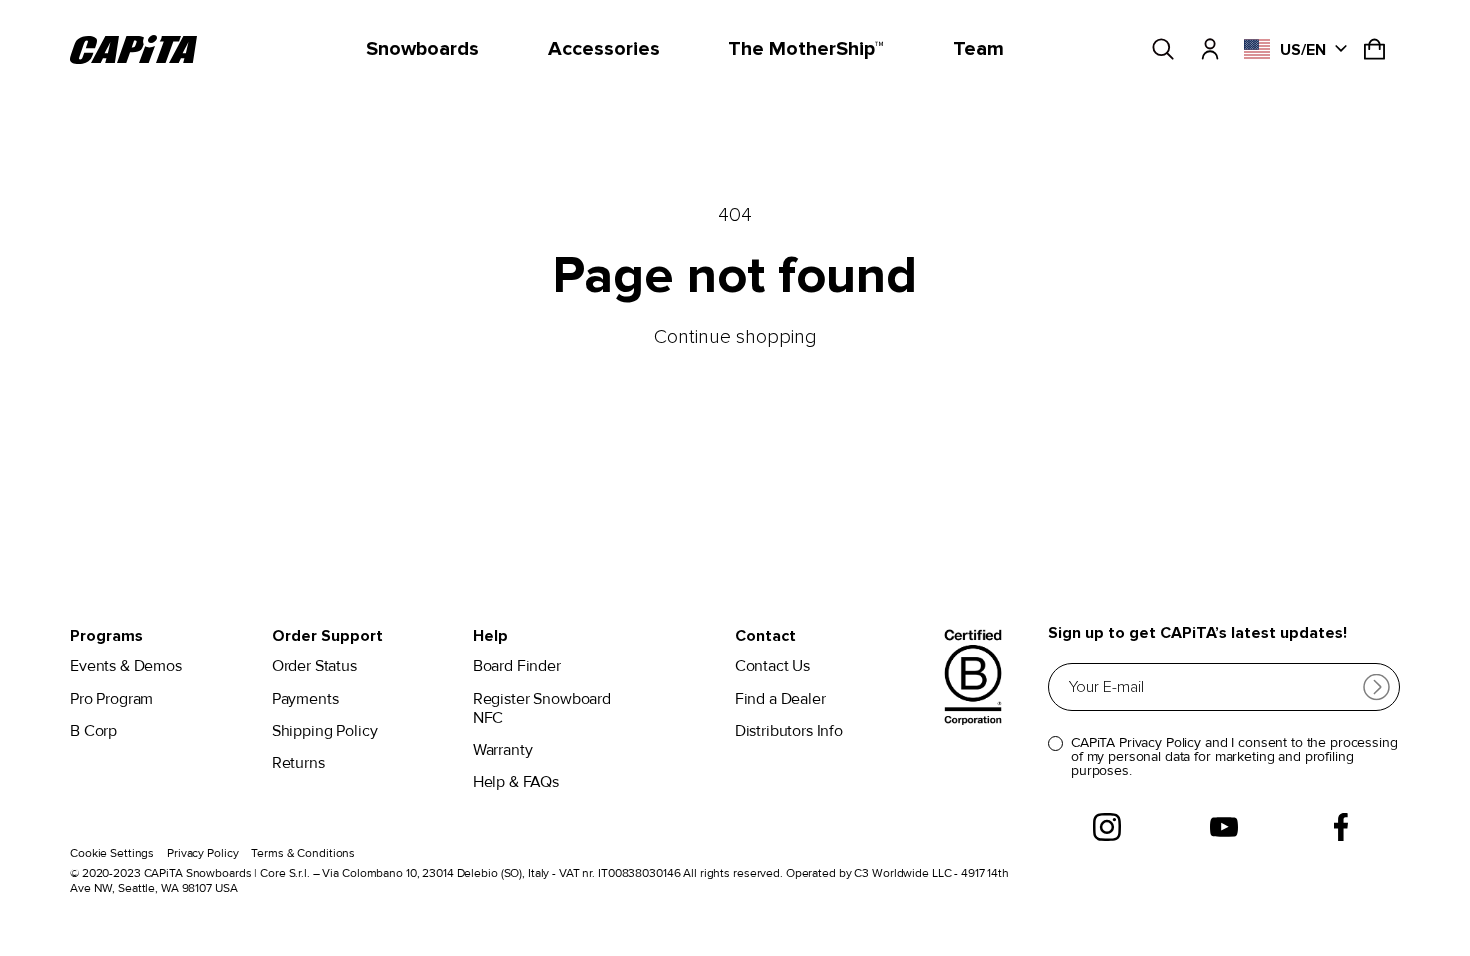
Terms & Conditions (303, 853)
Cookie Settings (112, 853)
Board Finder (517, 666)
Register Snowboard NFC (542, 709)
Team (978, 49)
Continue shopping (735, 337)
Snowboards (422, 49)
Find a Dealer (780, 699)
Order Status (314, 666)
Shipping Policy (325, 731)
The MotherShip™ (806, 49)
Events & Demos (126, 666)
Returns (298, 763)
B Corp (93, 731)
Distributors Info (789, 731)
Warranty (503, 750)
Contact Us (772, 666)
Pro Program (111, 699)
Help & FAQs (516, 782)
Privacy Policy (202, 853)
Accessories (604, 49)
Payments (305, 699)
